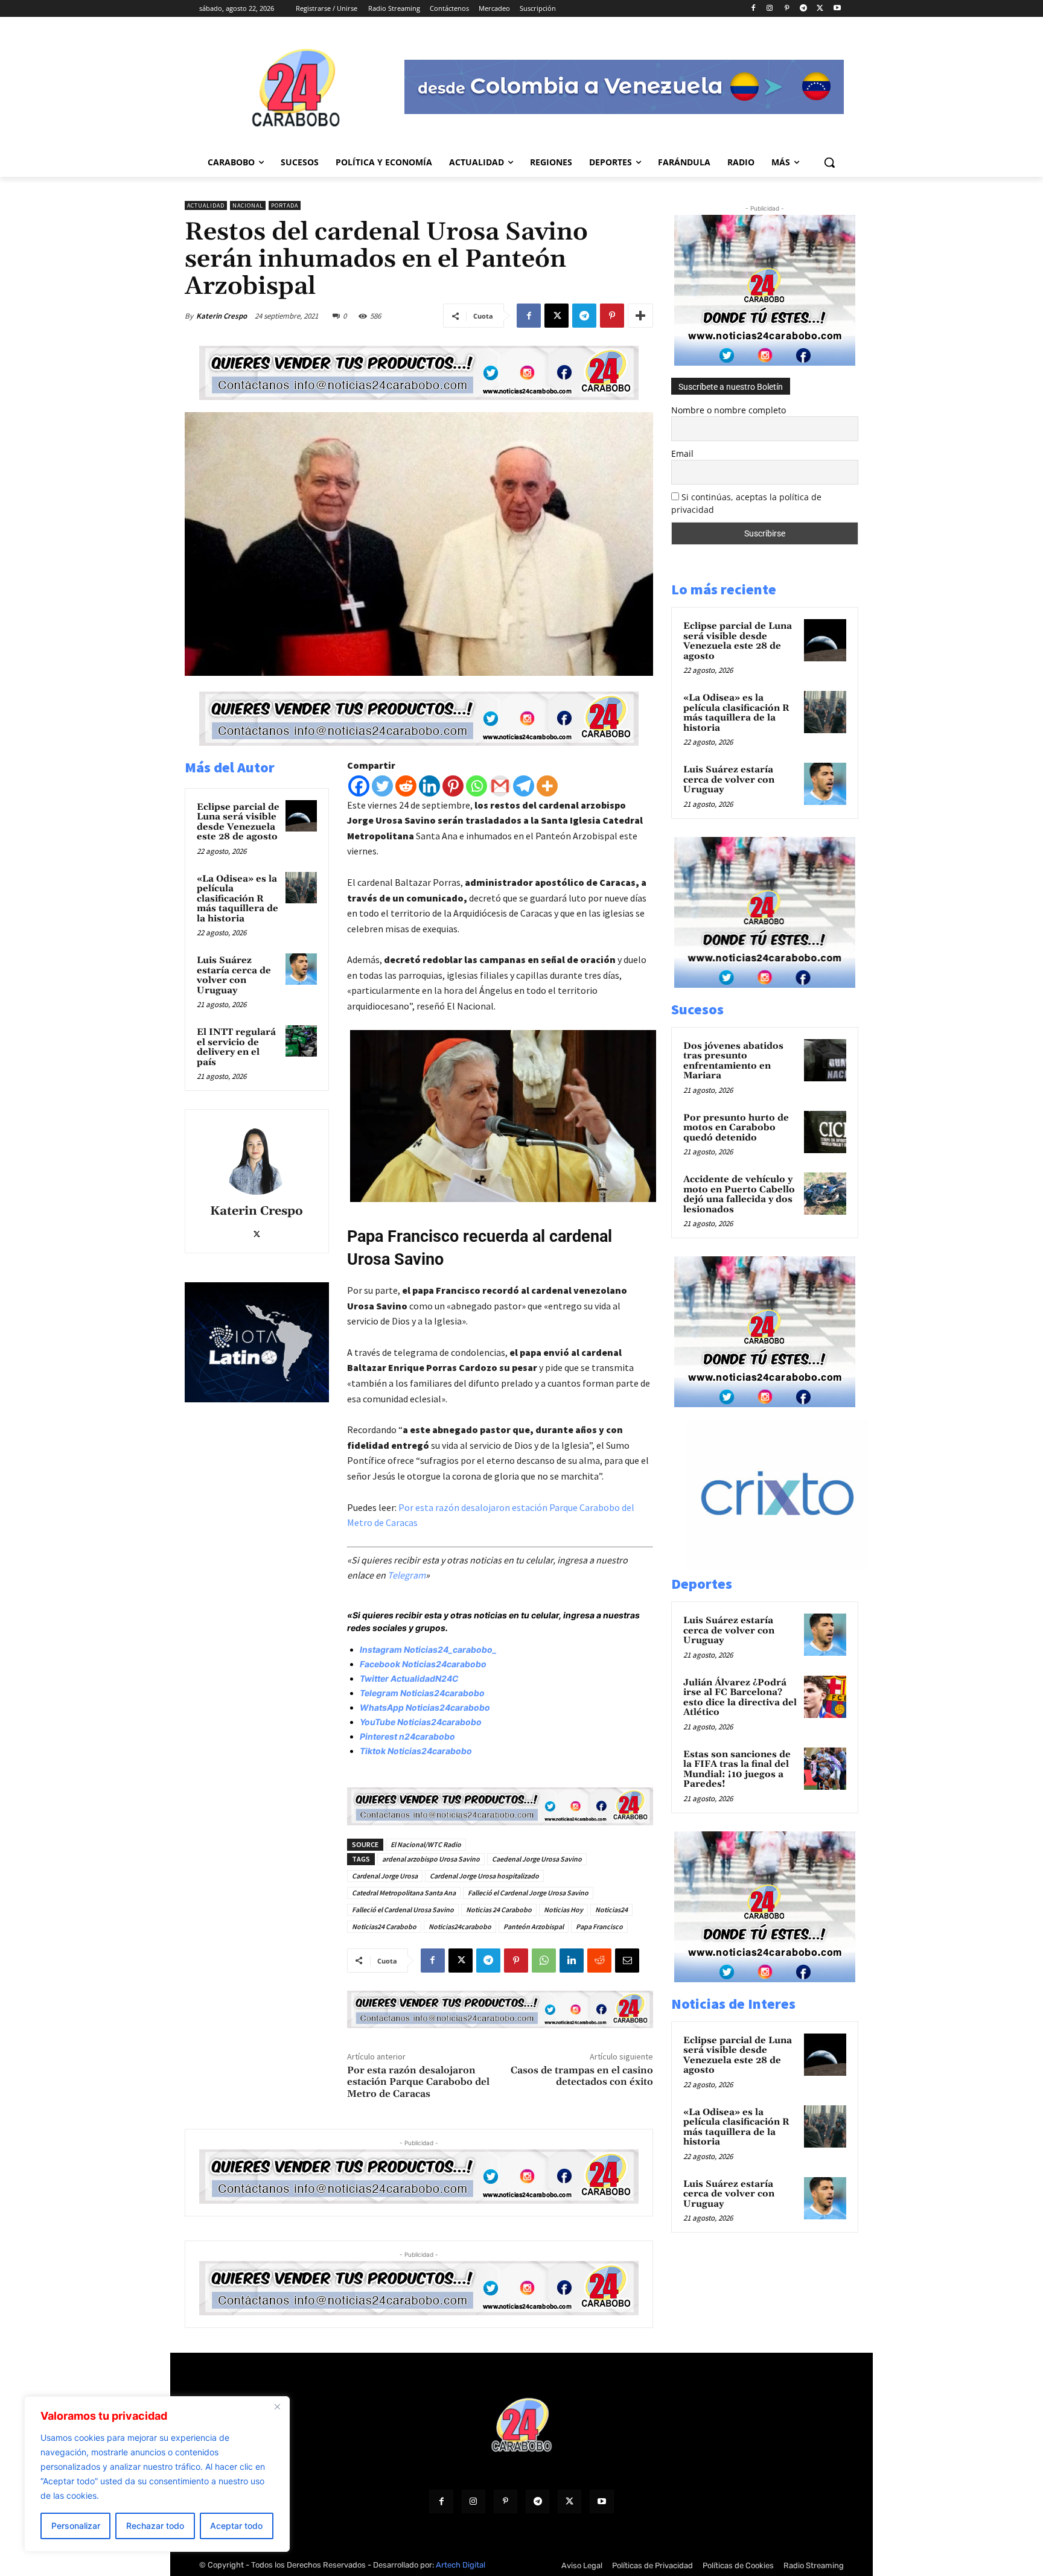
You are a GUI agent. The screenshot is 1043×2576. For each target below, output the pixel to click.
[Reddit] (406, 786)
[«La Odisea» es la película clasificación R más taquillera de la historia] (301, 888)
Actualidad (206, 205)
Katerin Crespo (222, 316)
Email (682, 453)
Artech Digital (461, 2565)
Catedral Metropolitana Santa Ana (404, 1893)
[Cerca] (277, 2406)
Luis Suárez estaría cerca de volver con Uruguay (234, 975)
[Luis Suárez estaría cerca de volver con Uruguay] (301, 969)
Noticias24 (611, 1910)
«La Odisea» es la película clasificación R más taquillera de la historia (238, 899)
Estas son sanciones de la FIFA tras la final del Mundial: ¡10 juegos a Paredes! (737, 1770)
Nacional (248, 205)
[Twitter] (382, 786)
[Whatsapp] (477, 786)
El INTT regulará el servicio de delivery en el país (236, 1047)
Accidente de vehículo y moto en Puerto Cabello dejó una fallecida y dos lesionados (739, 1194)
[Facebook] (753, 9)
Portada (285, 205)
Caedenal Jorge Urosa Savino (537, 1859)
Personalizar (76, 2526)
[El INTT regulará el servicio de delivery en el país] (301, 1041)
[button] (829, 162)
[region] (157, 2474)
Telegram (407, 1575)
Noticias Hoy (563, 1910)
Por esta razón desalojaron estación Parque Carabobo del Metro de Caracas (418, 2082)
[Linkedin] (429, 786)
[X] (820, 9)
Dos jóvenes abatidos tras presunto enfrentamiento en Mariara (733, 1061)
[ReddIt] (599, 1961)
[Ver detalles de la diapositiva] (790, 1567)
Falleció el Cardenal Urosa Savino (403, 1910)
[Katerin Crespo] (257, 1159)
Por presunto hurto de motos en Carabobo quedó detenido (736, 1128)
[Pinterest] (787, 9)
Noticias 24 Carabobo (499, 1910)
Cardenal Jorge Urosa (385, 1876)
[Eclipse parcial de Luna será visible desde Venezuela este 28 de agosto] (301, 816)
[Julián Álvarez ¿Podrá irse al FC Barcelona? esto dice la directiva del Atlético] (825, 1697)
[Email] (627, 1961)
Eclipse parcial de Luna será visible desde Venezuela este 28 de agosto (238, 822)
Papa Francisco (599, 1926)
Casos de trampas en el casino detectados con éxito (582, 2076)
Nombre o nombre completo (729, 410)
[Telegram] (804, 9)
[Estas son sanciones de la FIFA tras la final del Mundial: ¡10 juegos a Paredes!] (825, 1769)
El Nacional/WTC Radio (426, 1844)
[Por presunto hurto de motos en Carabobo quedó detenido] (825, 1132)
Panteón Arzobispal (534, 1926)
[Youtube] (837, 9)
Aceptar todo (236, 2526)
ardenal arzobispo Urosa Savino (431, 1859)
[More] (640, 316)
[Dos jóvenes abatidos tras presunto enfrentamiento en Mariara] (825, 1060)
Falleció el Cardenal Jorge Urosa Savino (528, 1893)
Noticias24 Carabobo (384, 1926)
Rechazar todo (155, 2526)
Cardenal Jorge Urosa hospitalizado (484, 1876)
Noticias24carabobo (460, 1926)
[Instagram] (770, 9)
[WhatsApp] (544, 1961)
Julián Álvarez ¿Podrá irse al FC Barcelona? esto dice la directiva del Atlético (740, 1698)
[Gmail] (500, 786)
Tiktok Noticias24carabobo (416, 1751)
